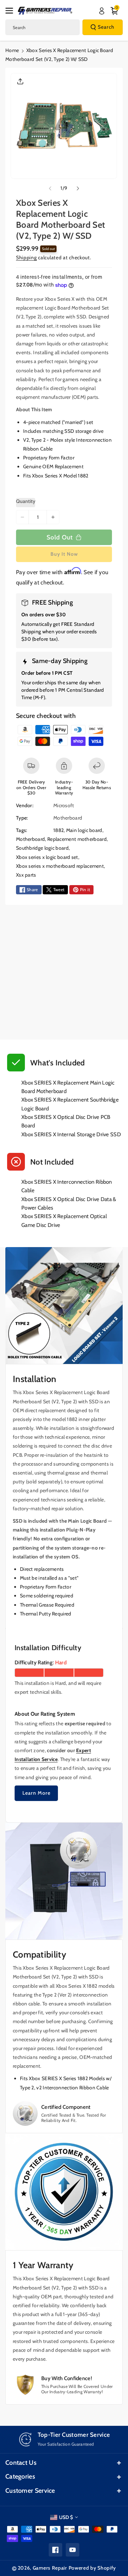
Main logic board (84, 830)
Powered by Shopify (92, 2568)
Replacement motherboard (77, 839)
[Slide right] (78, 188)
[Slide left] (50, 188)
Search (106, 27)
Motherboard (30, 839)
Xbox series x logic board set (47, 857)
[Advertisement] (64, 972)
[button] (11, 11)
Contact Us (21, 2463)
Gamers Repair (50, 2568)
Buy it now (64, 554)
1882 (58, 830)
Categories (20, 2476)
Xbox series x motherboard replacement (60, 866)
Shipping (26, 257)
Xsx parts (26, 875)
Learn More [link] (36, 1793)
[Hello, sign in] (102, 11)
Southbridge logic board (42, 848)
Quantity (26, 501)
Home (12, 50)
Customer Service (30, 2491)
